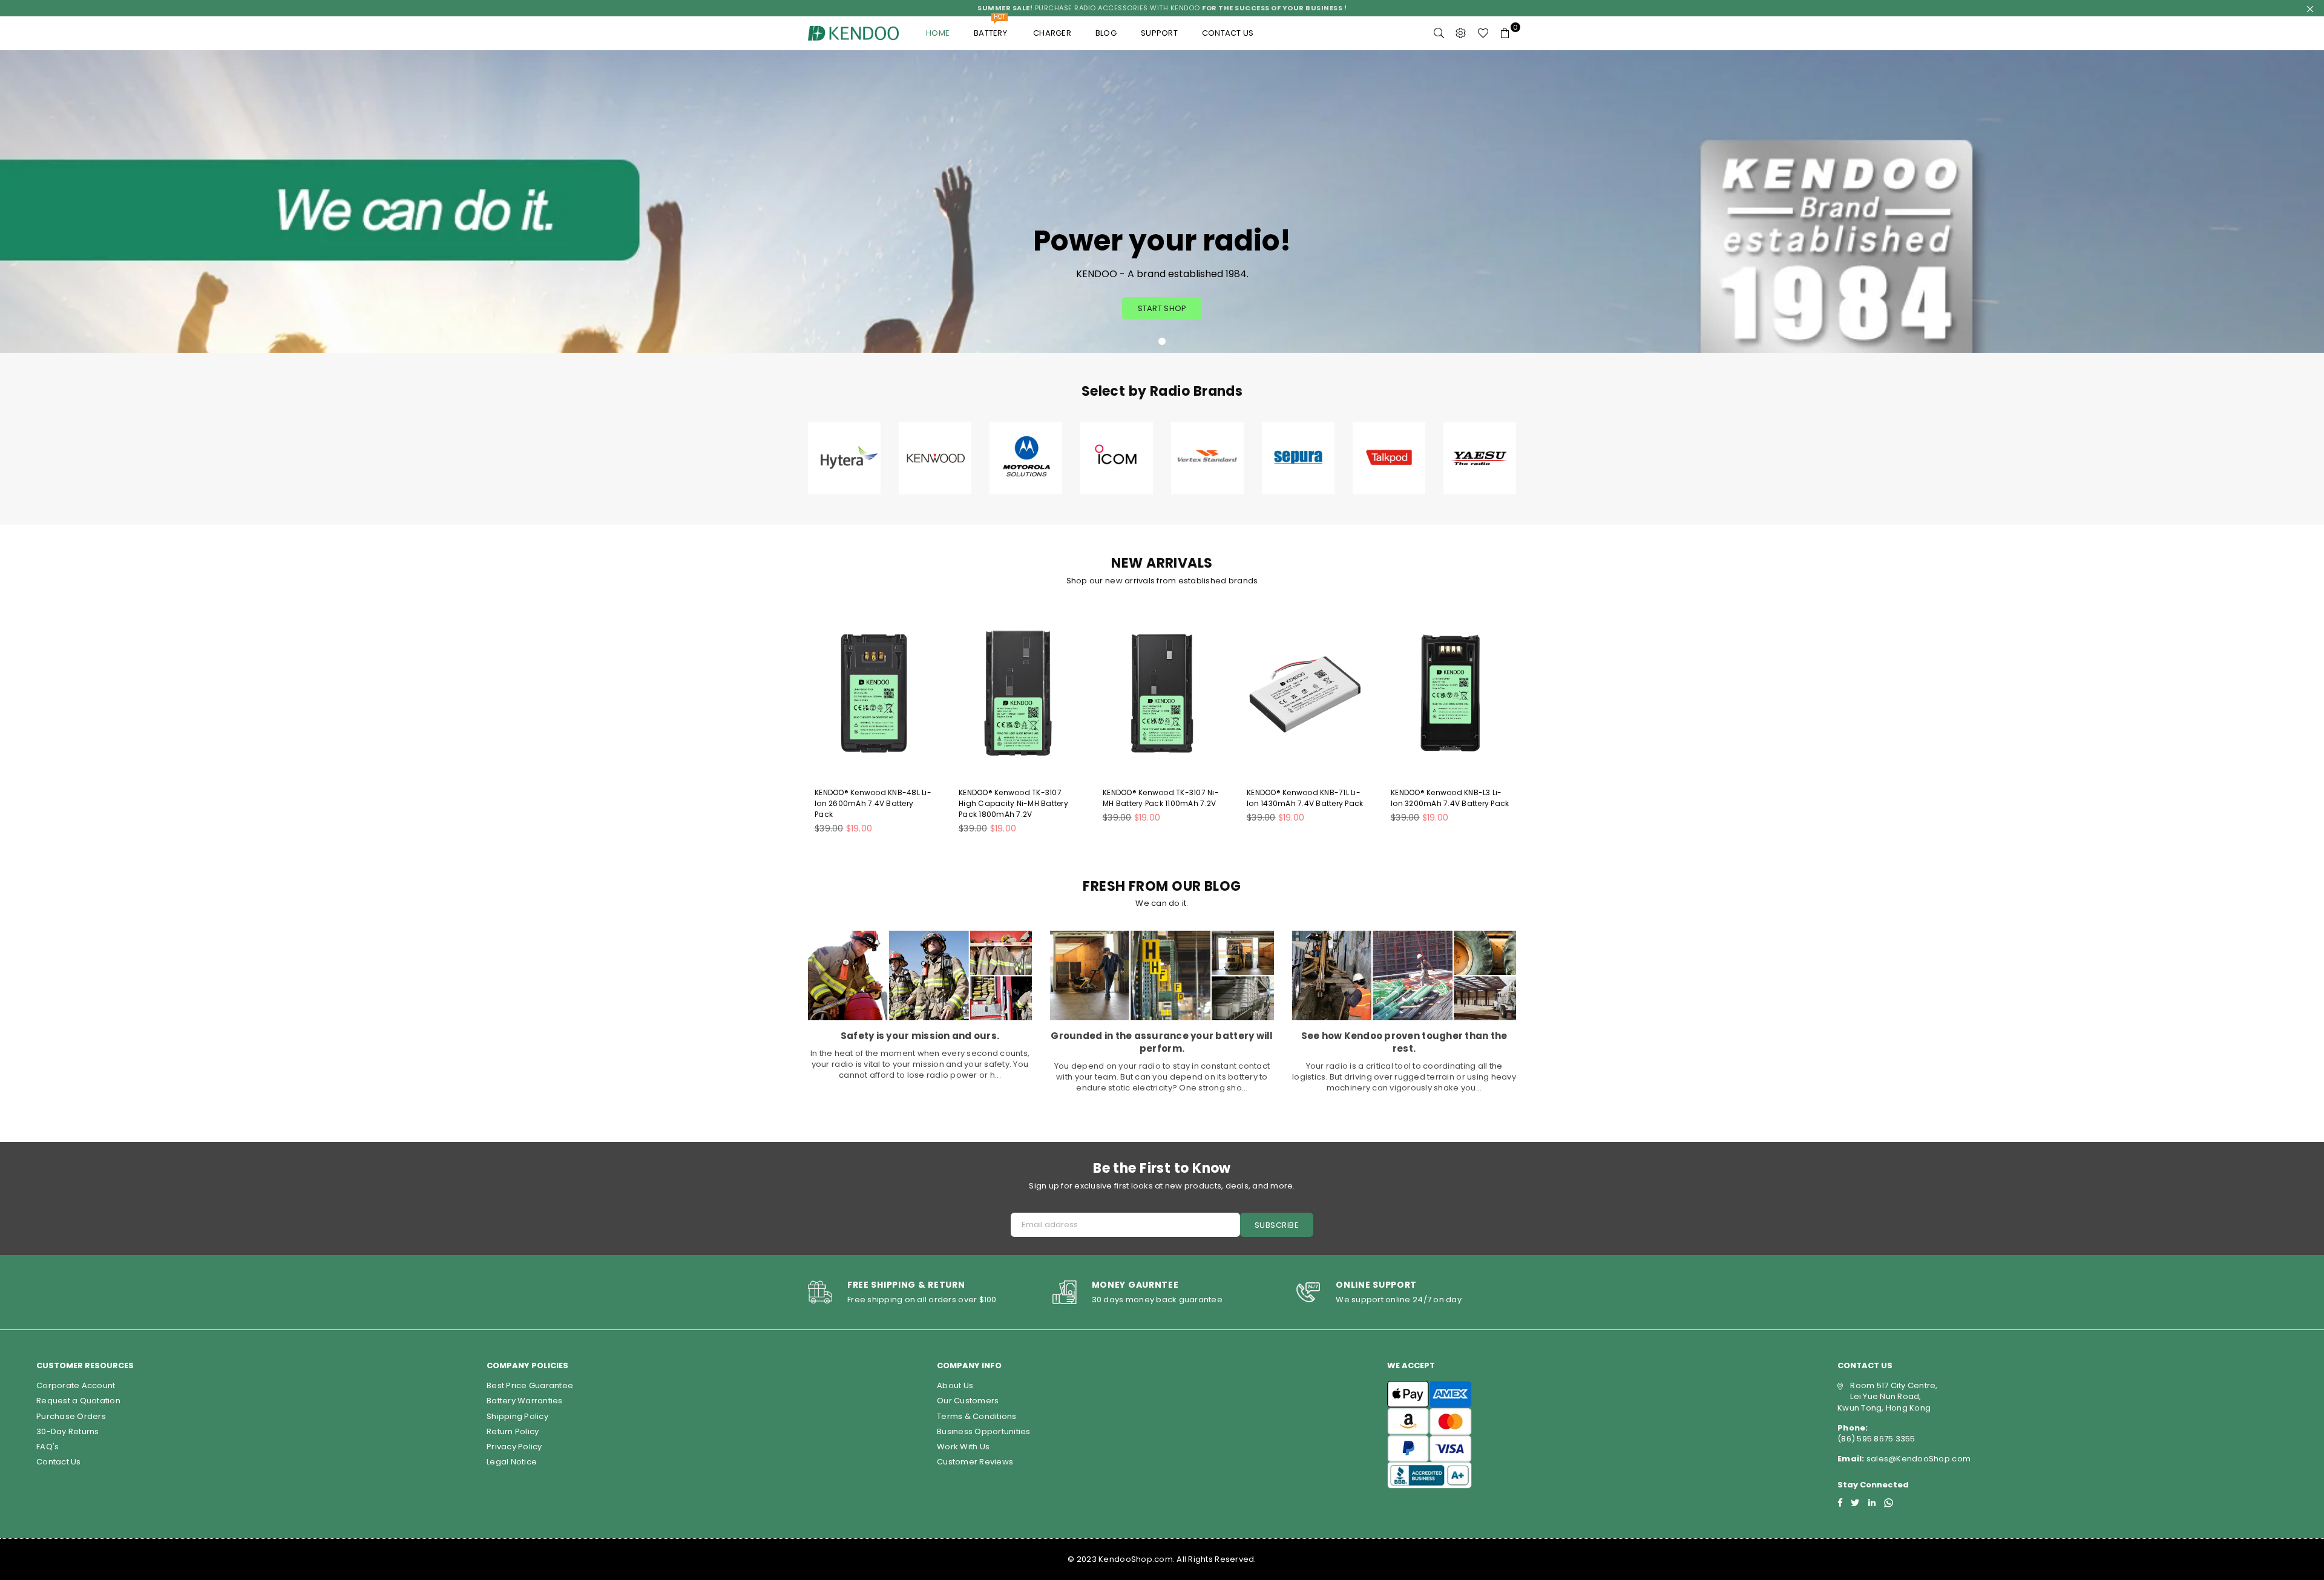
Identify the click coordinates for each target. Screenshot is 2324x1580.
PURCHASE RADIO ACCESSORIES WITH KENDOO (1162, 8)
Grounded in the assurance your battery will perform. (1162, 1042)
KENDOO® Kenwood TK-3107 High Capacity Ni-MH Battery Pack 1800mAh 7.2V (1013, 803)
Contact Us (59, 1462)
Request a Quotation (78, 1401)
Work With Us (963, 1447)
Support (1159, 33)
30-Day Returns (68, 1431)
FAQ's (48, 1447)
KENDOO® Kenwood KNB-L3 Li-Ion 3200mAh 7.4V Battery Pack (1450, 798)
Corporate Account (76, 1385)
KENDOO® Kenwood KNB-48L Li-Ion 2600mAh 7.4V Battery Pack (873, 803)
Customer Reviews (975, 1462)
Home (938, 33)
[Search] (1439, 33)
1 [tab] (1162, 341)
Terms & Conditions (977, 1416)
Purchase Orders (71, 1416)
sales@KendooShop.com (1918, 1459)
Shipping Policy (517, 1416)
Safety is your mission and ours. (920, 1036)
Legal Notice (512, 1462)
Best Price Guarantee (530, 1385)
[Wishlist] (1483, 33)
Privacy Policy (514, 1447)
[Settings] (1461, 33)
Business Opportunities (984, 1431)
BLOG (1106, 33)
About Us (955, 1385)
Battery (991, 28)
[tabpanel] (1162, 202)
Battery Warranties (525, 1401)
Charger (1052, 33)
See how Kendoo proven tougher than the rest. (1404, 1042)
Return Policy (513, 1431)
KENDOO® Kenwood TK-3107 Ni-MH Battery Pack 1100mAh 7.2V (1161, 798)
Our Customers (968, 1401)
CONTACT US (1228, 33)
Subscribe (1277, 1225)
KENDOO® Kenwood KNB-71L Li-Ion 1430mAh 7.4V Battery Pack (1305, 798)
